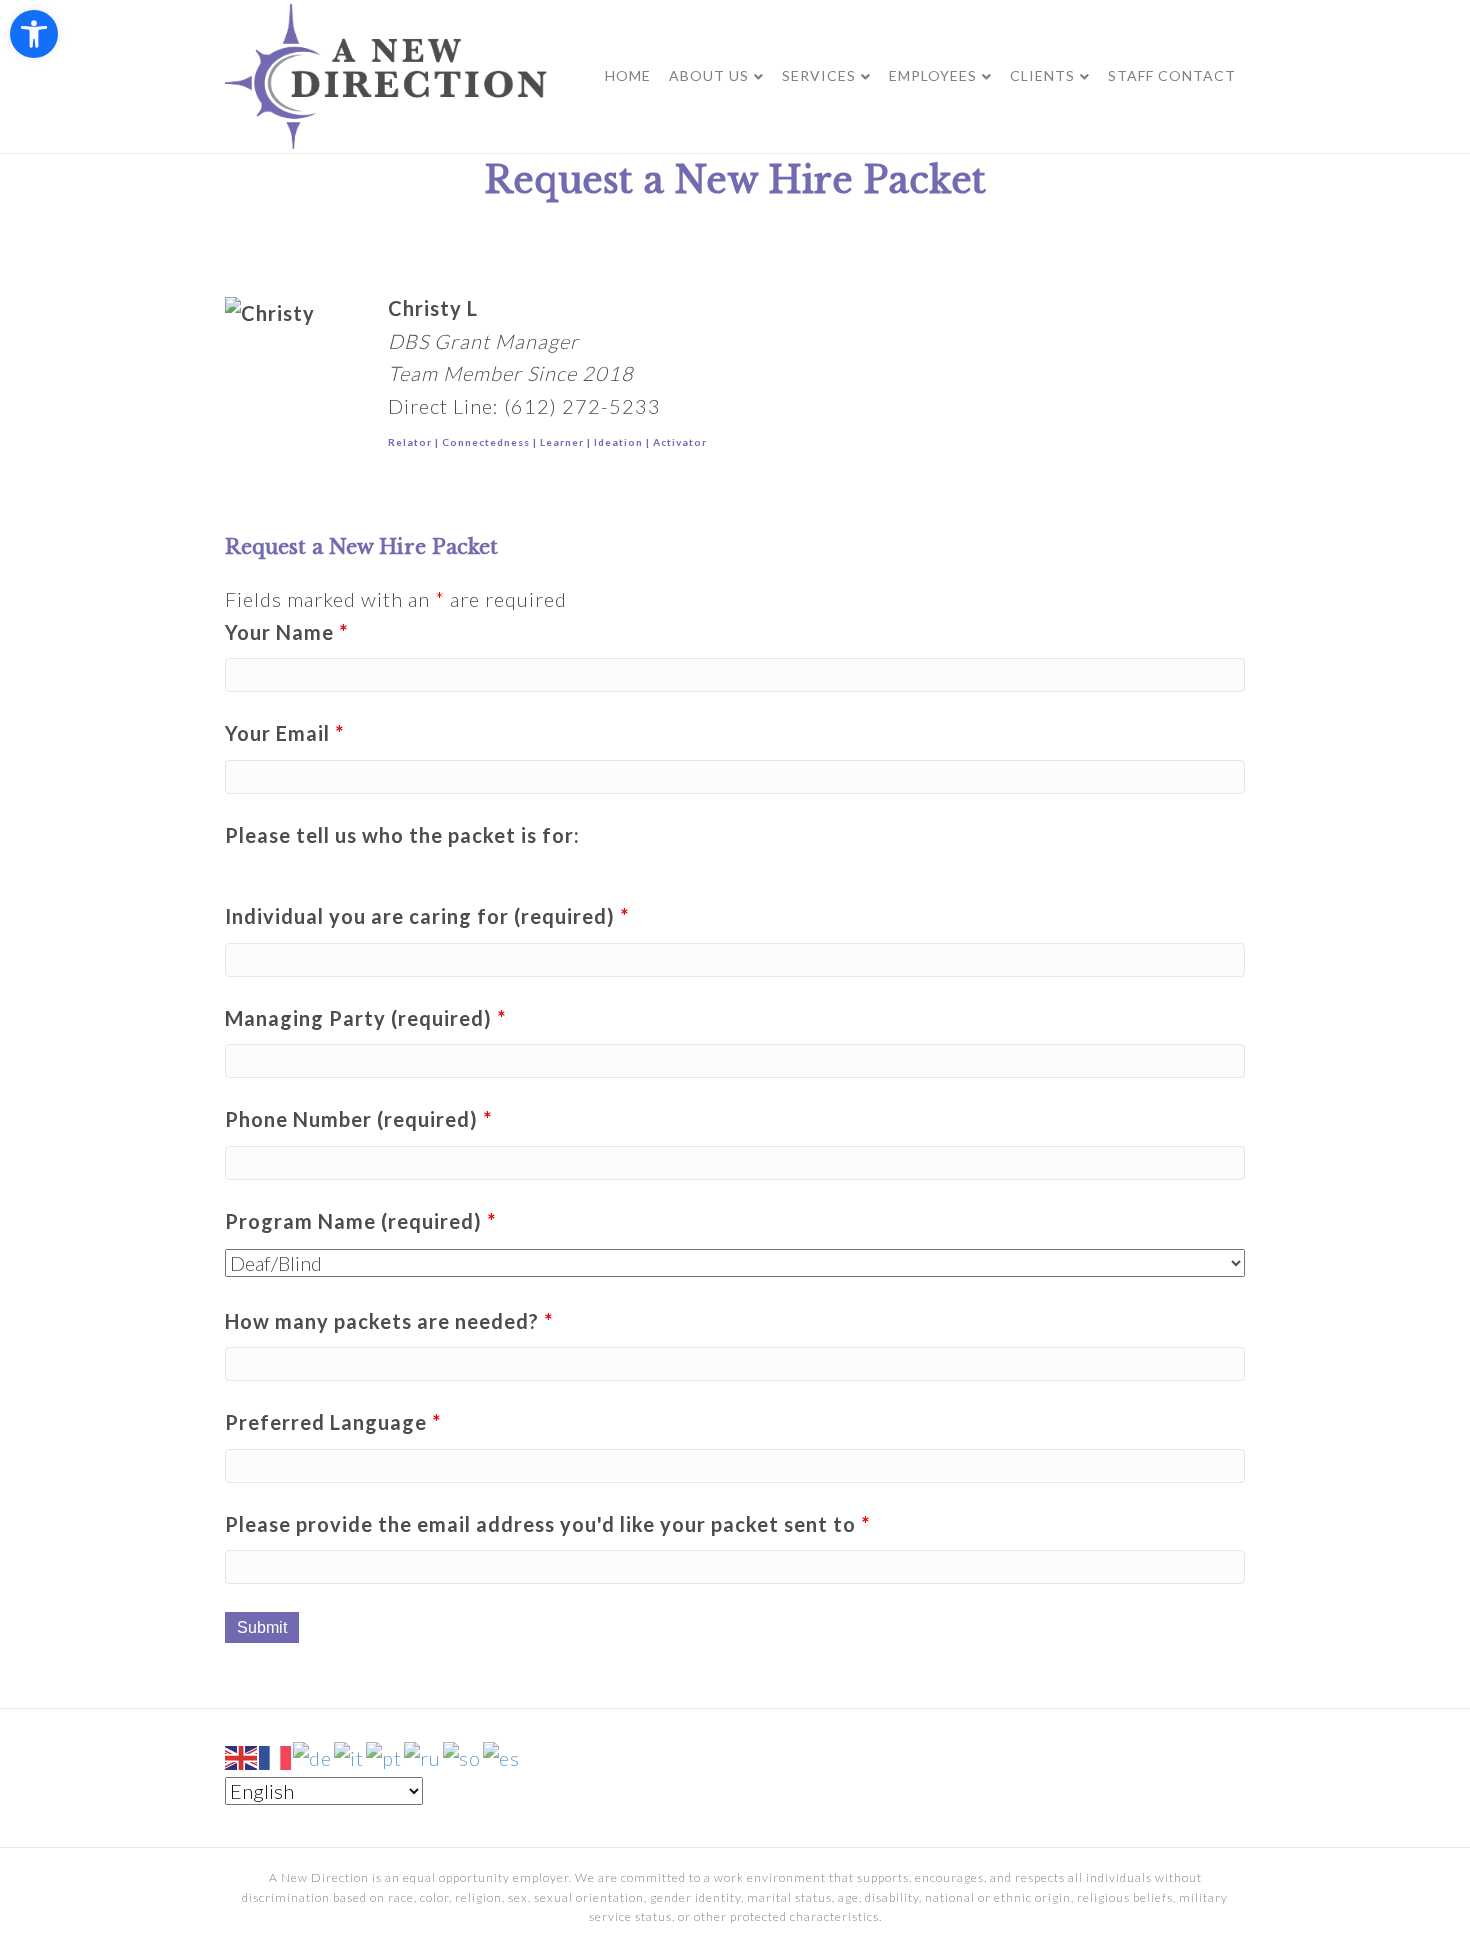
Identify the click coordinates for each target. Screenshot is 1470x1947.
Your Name (286, 632)
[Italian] (350, 1755)
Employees (933, 75)
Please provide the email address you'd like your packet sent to (547, 1524)
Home (628, 75)
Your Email (284, 733)
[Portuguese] (385, 1755)
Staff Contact (1172, 75)
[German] (313, 1755)
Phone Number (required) (358, 1119)
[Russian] (423, 1755)
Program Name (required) (360, 1221)
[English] (242, 1755)
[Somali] (463, 1755)
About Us (709, 75)
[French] (276, 1755)
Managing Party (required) (365, 1018)
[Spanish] (502, 1755)
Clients (1042, 75)
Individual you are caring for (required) (427, 916)
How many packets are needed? (389, 1321)
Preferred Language (333, 1422)
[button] (34, 34)
